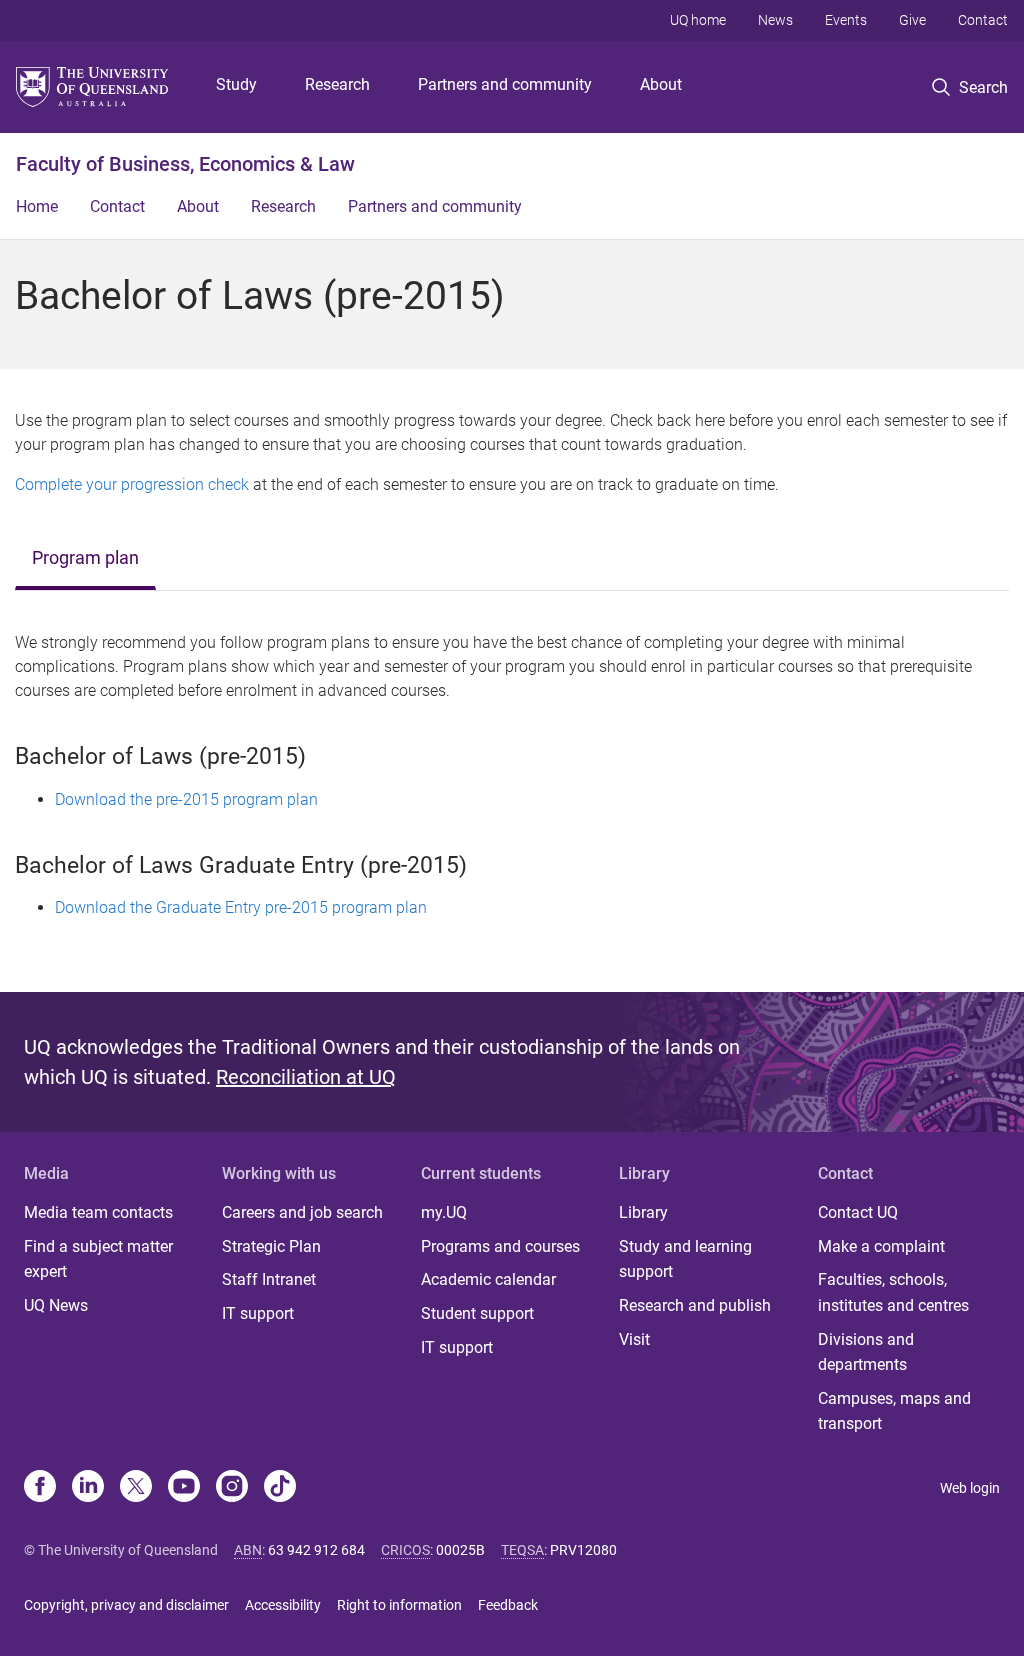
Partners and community (505, 84)
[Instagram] (232, 1488)
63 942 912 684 (316, 1550)
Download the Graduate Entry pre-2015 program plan (241, 907)
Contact (983, 20)
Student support (477, 1313)
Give (912, 20)
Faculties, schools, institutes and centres (893, 1292)
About (661, 84)
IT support (258, 1313)
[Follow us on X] (136, 1488)
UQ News (56, 1305)
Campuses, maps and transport (894, 1411)
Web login (970, 1488)
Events (846, 20)
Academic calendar (488, 1279)
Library (643, 1212)
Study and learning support (685, 1259)
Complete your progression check (132, 484)
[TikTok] (280, 1488)
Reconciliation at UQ (306, 1077)
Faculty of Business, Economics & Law (185, 164)
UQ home (698, 20)
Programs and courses (500, 1246)
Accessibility (283, 1605)
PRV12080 (583, 1550)
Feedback (508, 1605)
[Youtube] (184, 1488)
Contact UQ (858, 1212)
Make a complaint (881, 1246)
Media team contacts (98, 1212)
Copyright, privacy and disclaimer (126, 1605)
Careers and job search (302, 1212)
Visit (634, 1339)
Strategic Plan (271, 1246)
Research (337, 84)
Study (236, 84)
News (775, 20)
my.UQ (444, 1212)
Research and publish (695, 1305)
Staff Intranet (269, 1279)
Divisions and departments (866, 1352)
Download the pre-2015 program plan (186, 799)
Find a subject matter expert (98, 1259)
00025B (460, 1550)
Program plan (85, 558)
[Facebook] (40, 1488)
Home (37, 206)
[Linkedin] (88, 1488)
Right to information (399, 1605)
